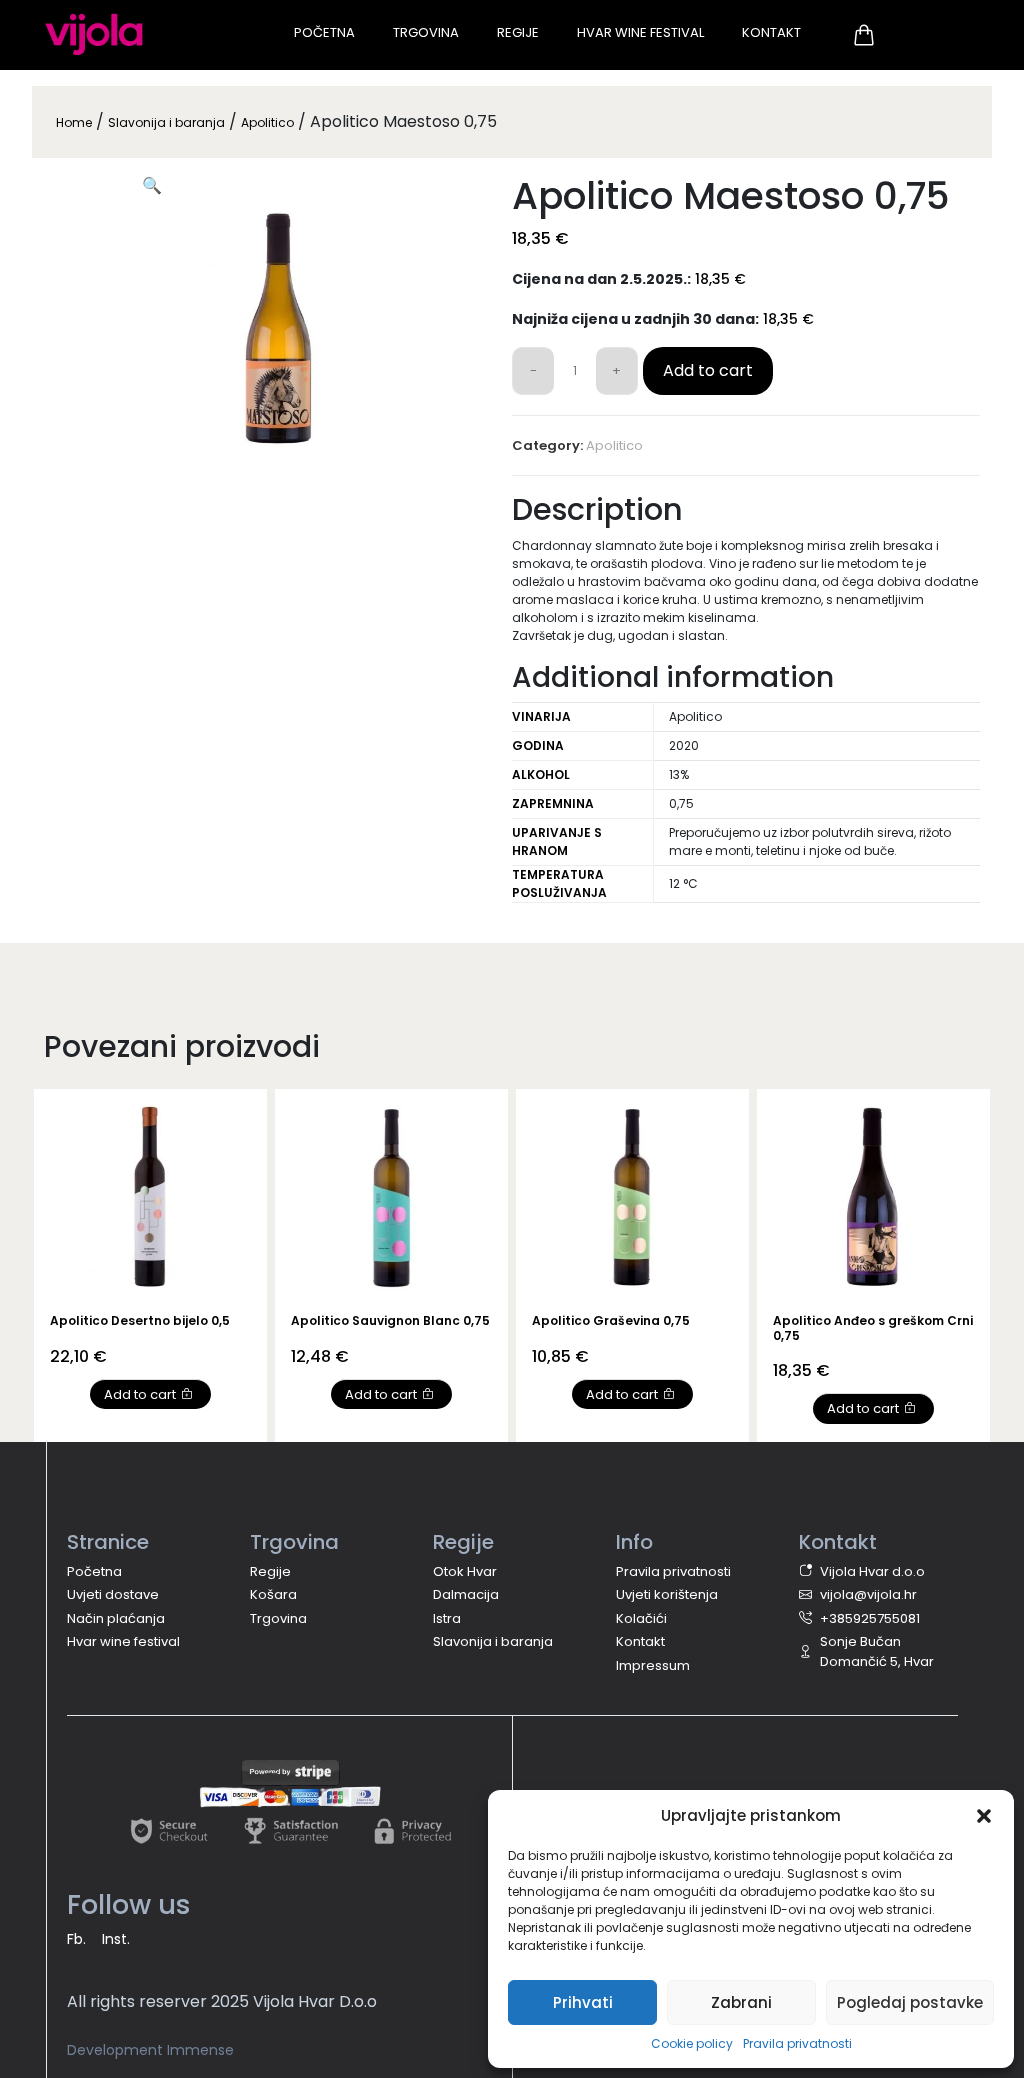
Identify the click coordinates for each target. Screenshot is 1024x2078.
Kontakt (771, 32)
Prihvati (583, 2002)
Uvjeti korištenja (667, 1594)
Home (74, 122)
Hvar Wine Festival (640, 32)
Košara (273, 1594)
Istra (447, 1618)
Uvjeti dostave (113, 1594)
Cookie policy (692, 2043)
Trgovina (426, 32)
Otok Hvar (465, 1571)
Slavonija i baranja (166, 122)
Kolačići (641, 1618)
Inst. (116, 1939)
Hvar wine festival (123, 1641)
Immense (200, 2050)
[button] (984, 1816)
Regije (518, 32)
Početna (324, 32)
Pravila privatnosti (797, 2043)
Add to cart (708, 370)
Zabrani (741, 2002)
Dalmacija (466, 1594)
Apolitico (267, 122)
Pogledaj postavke (910, 2002)
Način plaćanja (116, 1618)
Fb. (76, 1939)
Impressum (653, 1665)
